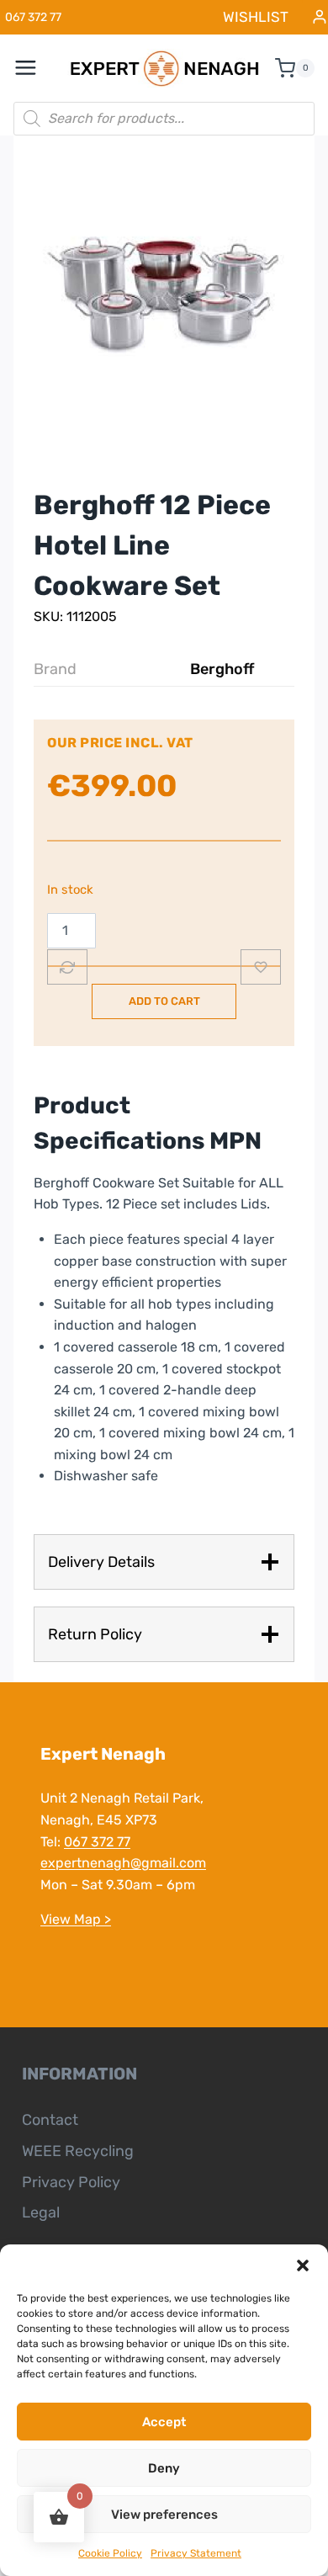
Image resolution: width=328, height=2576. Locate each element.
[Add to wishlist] (261, 967)
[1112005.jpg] (164, 293)
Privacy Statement (196, 2553)
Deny (164, 2468)
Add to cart (164, 1001)
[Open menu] (34, 68)
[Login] (320, 17)
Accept (164, 2422)
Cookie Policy (110, 2553)
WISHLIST (256, 17)
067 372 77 (97, 1842)
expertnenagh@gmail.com (123, 1863)
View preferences (164, 2515)
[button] (303, 2265)
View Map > (76, 1919)
